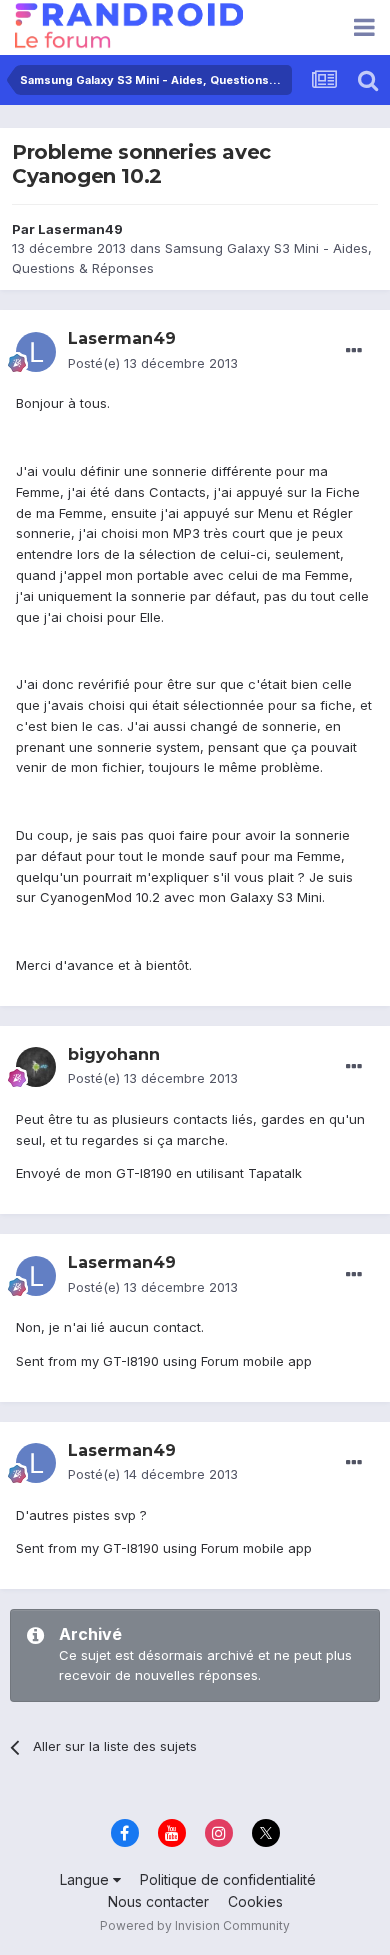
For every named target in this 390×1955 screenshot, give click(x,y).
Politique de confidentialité (228, 1879)
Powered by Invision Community (195, 1925)
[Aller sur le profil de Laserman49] (36, 352)
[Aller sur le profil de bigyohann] (36, 1067)
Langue (86, 1879)
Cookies (255, 1901)
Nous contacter (158, 1901)
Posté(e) (153, 363)
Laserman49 (80, 229)
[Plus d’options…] (354, 351)
